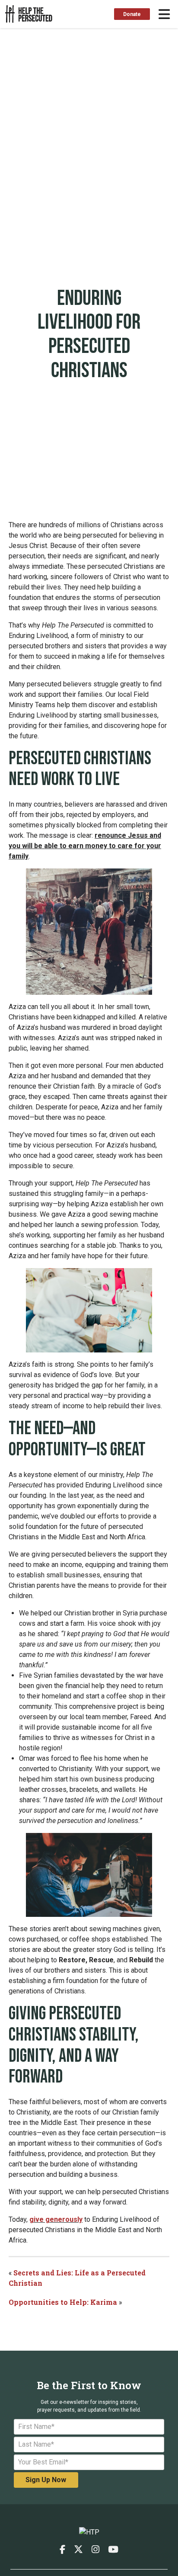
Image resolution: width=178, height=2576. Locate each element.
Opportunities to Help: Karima (64, 2302)
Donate (132, 14)
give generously (56, 2219)
